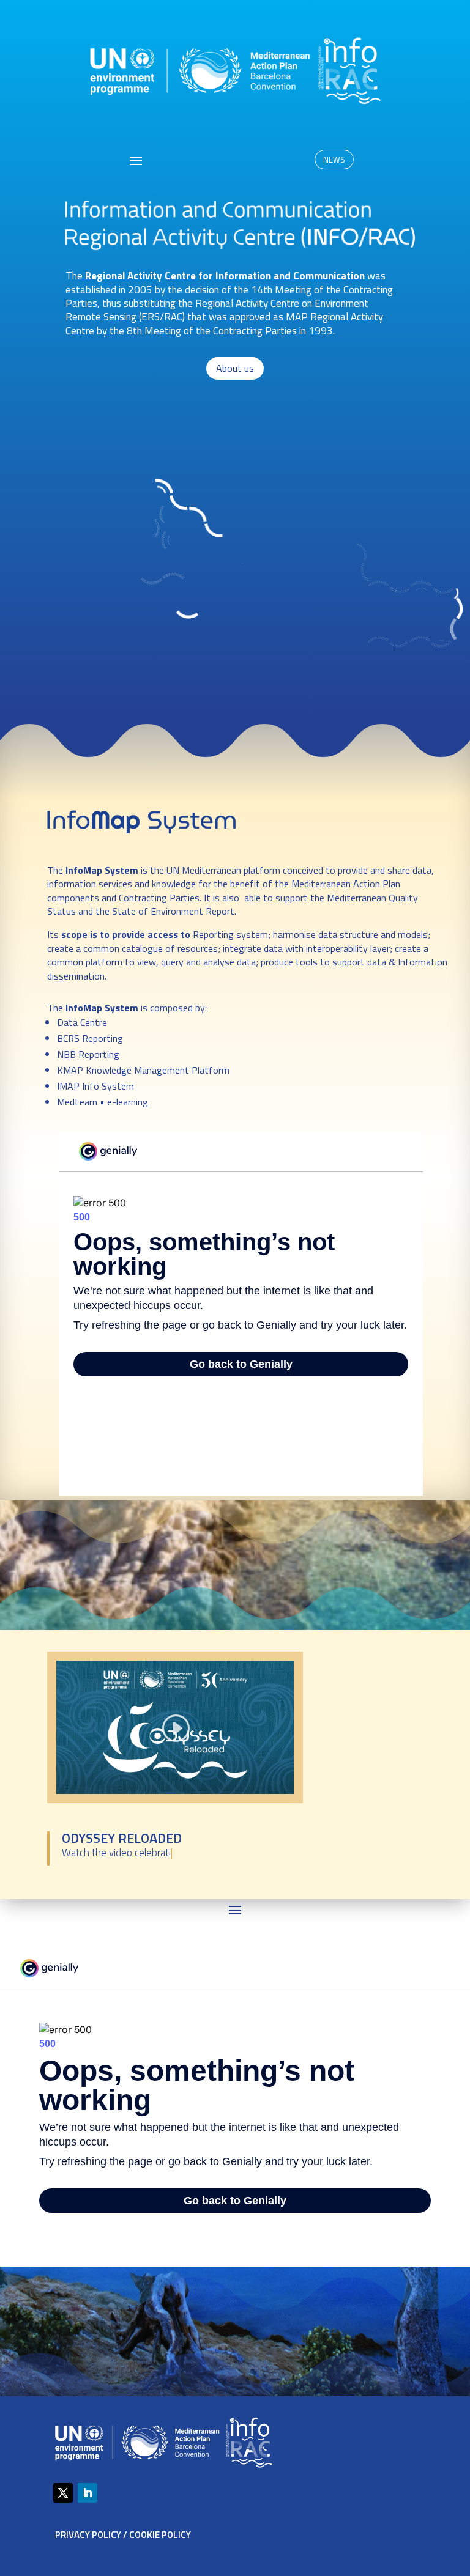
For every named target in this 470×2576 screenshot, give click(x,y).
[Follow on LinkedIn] (88, 2493)
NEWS (334, 160)
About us (235, 368)
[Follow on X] (63, 2493)
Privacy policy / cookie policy (123, 2535)
